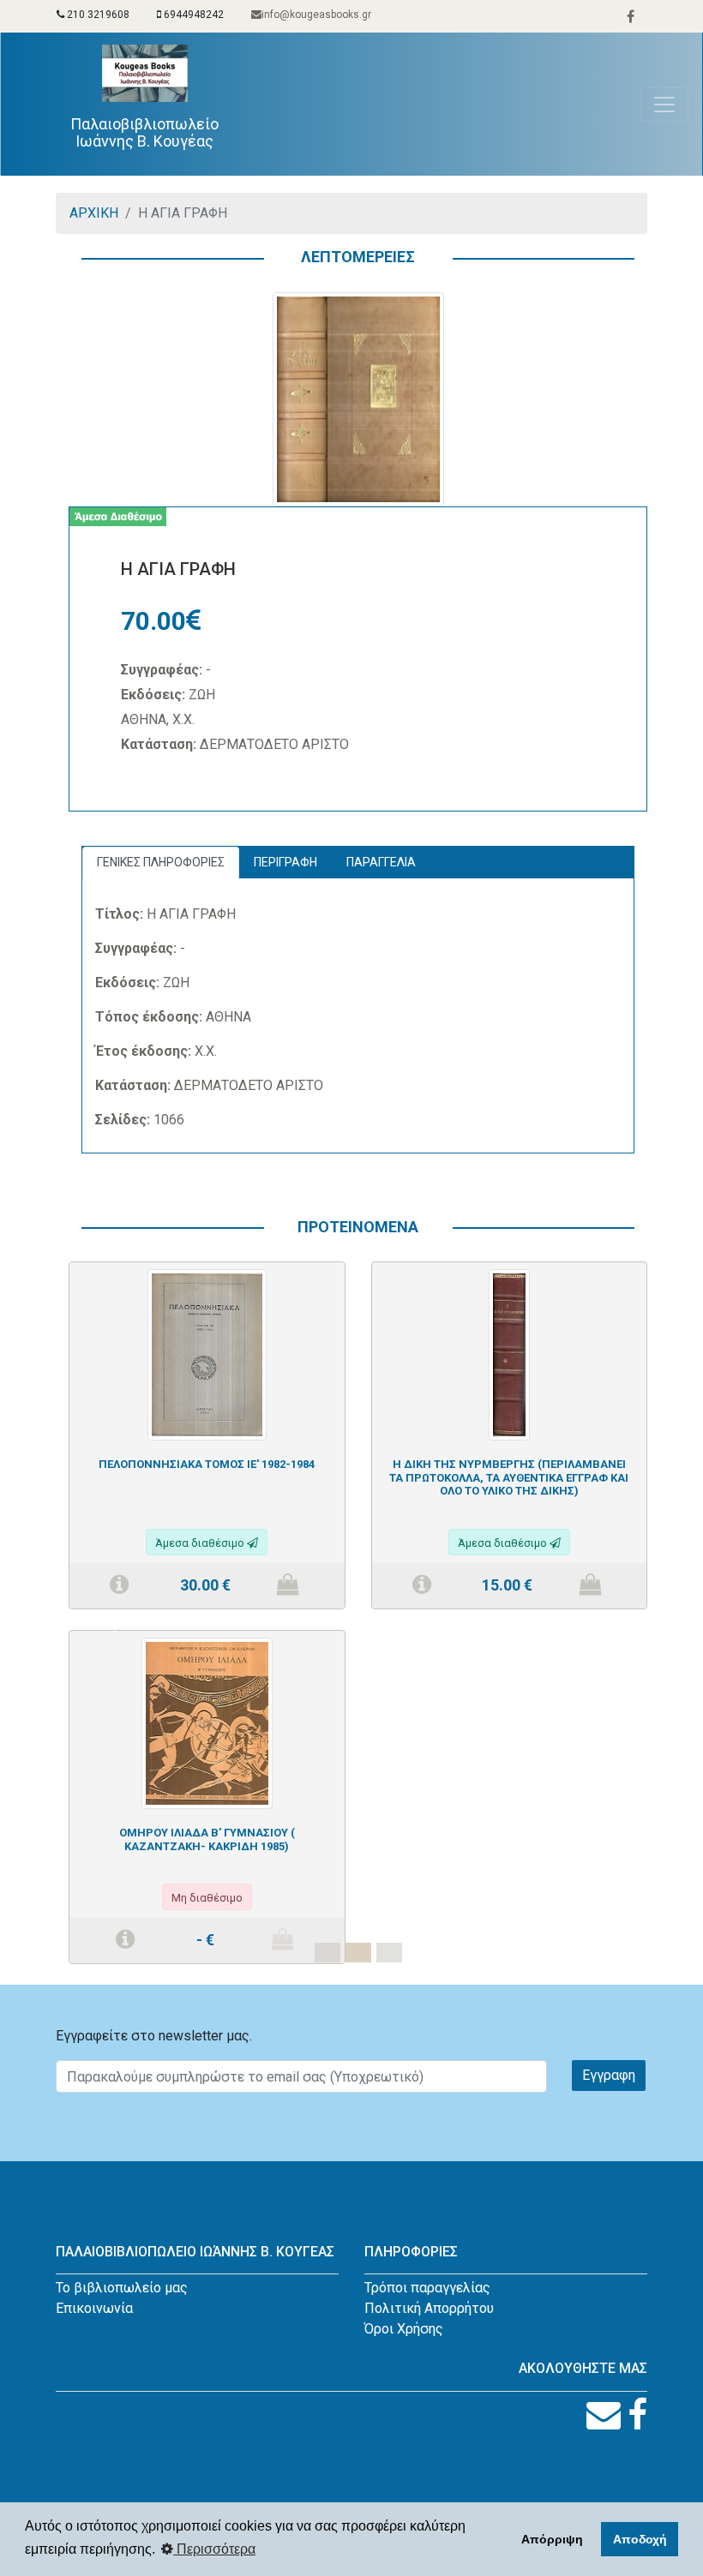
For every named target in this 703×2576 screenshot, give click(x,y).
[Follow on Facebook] (637, 2415)
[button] (112, 1623)
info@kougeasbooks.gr (316, 15)
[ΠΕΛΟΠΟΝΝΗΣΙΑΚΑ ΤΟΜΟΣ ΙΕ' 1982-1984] (207, 1354)
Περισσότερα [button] (214, 2549)
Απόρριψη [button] (552, 2539)
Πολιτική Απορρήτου (429, 2308)
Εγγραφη (609, 2075)
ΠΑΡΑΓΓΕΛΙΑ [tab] (381, 862)
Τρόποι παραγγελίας (427, 2288)
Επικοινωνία (94, 2308)
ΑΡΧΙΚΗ (94, 213)
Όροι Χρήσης (404, 2329)
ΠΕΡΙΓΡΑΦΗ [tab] (285, 862)
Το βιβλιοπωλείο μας (122, 2288)
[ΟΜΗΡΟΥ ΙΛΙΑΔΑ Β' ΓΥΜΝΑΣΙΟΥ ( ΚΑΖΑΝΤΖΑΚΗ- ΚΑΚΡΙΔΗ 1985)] (207, 1722)
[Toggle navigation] (664, 105)
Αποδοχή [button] (640, 2539)
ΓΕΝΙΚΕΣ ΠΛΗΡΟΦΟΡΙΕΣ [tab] (161, 862)
